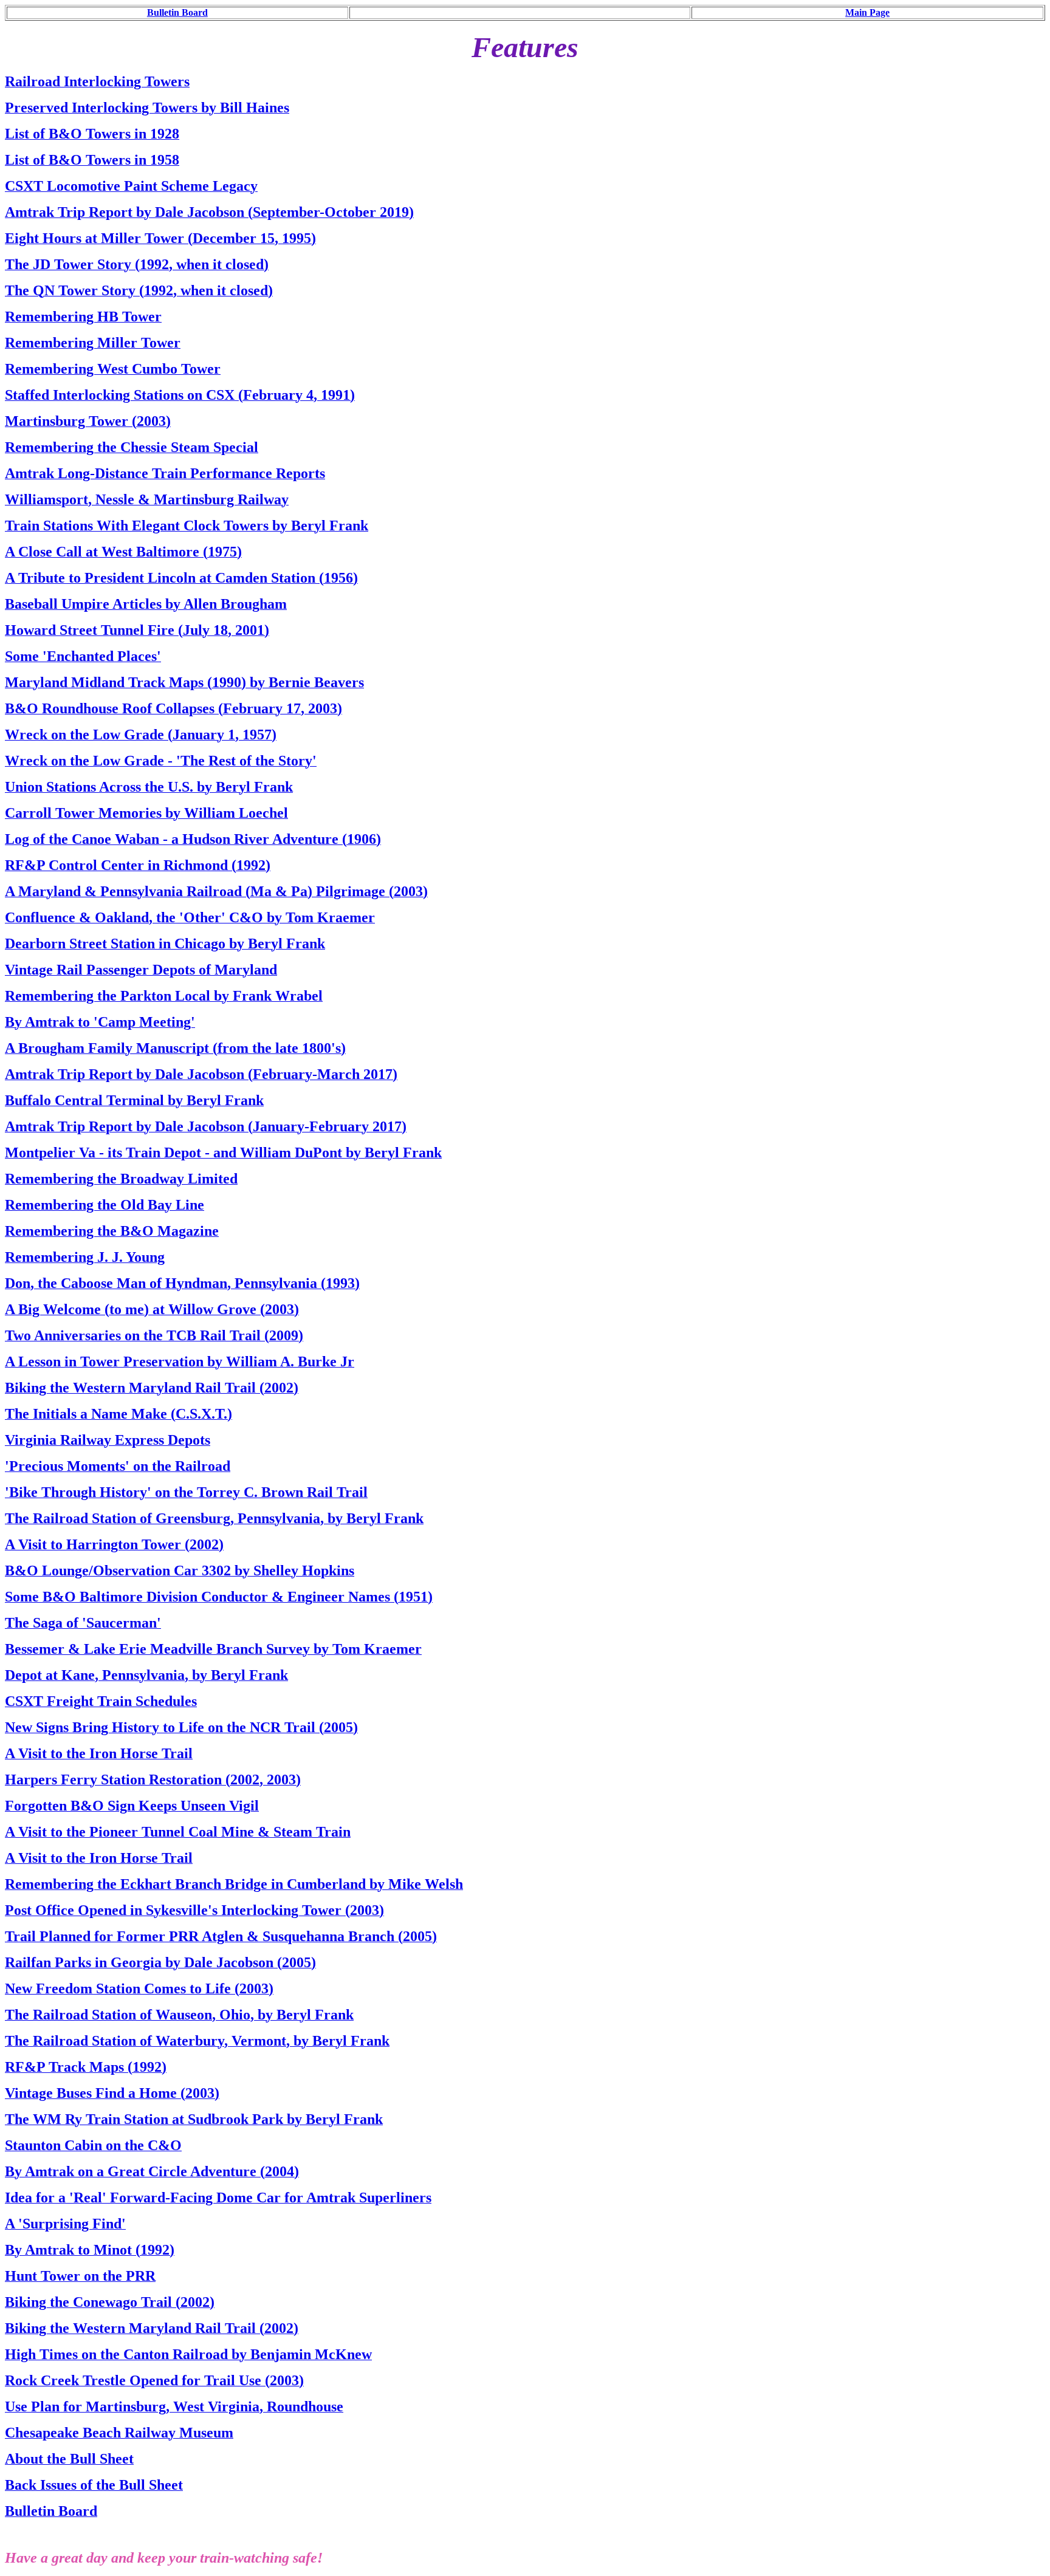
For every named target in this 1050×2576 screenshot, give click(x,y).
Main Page (867, 12)
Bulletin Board (177, 12)
